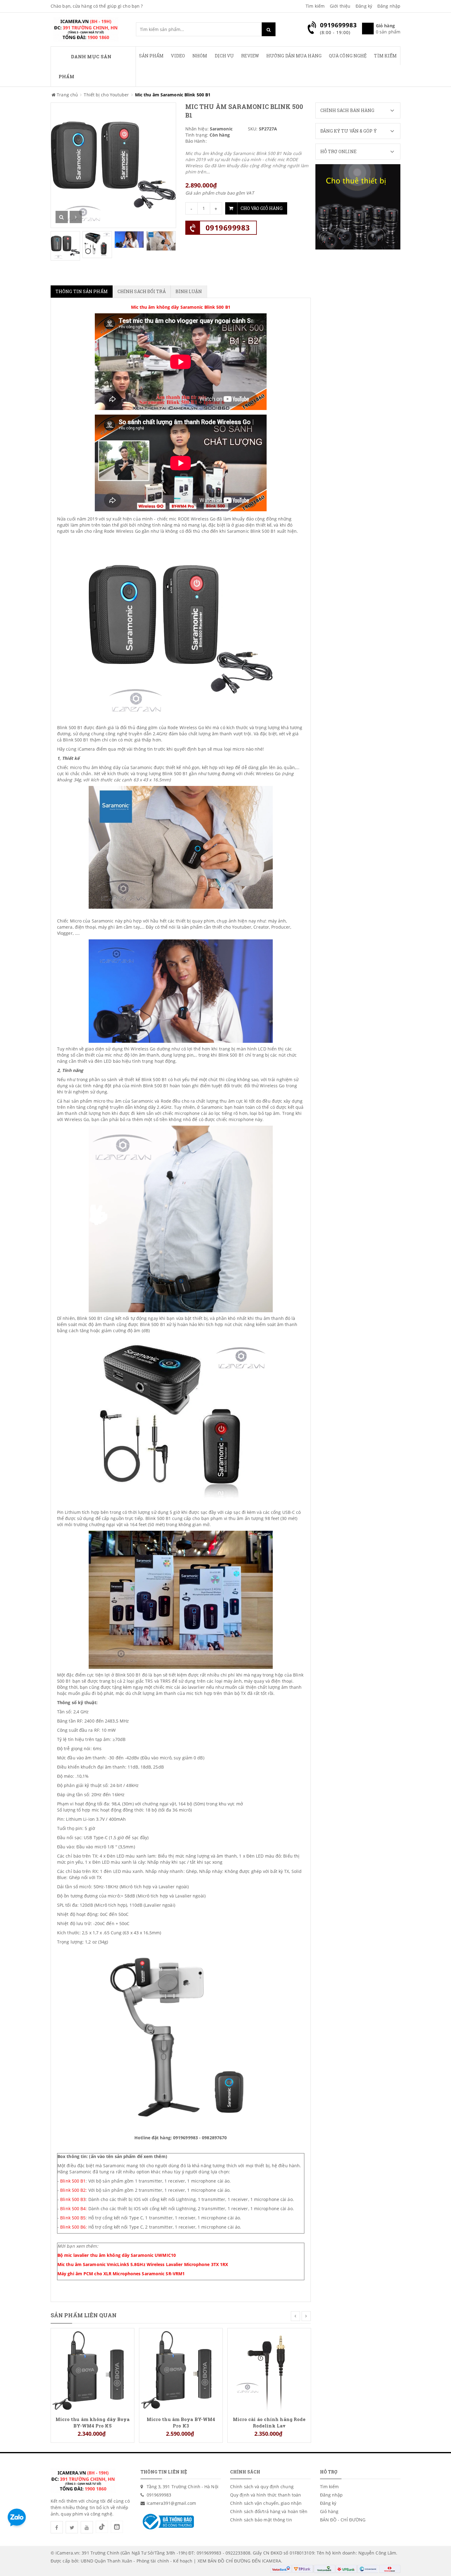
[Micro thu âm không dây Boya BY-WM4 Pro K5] (93, 2369)
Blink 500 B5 (73, 2218)
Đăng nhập (389, 6)
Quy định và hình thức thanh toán (266, 2495)
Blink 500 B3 (73, 2199)
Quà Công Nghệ (348, 56)
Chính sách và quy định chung (262, 2487)
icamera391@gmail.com (172, 2503)
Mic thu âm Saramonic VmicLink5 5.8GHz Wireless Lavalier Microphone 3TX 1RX (143, 2264)
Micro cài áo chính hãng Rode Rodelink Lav (269, 2422)
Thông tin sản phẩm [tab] (82, 291)
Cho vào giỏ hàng (262, 208)
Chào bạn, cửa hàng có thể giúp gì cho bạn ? (97, 6)
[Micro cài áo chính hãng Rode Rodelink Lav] (269, 2369)
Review (250, 56)
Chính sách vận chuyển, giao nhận (266, 2503)
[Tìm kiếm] (269, 29)
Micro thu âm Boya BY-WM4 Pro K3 (181, 2422)
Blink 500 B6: (73, 2227)
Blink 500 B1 (73, 2181)
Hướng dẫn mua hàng (294, 56)
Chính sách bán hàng (347, 110)
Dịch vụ (224, 56)
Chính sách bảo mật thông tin (261, 2520)
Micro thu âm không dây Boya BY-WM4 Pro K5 (93, 2422)
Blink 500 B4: (74, 2209)
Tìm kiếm (315, 6)
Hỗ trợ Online (338, 151)
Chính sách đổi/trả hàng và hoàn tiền (269, 2511)
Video (178, 56)
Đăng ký (364, 6)
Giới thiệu (340, 6)
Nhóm (200, 56)
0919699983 (228, 228)
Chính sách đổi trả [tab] (142, 291)
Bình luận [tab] (189, 291)
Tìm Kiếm (385, 56)
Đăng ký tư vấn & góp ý (349, 131)
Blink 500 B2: (74, 2190)
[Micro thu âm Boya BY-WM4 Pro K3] (181, 2369)
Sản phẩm (151, 56)
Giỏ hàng (329, 2511)
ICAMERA (272, 2561)
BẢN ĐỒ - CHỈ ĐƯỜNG (343, 2520)
